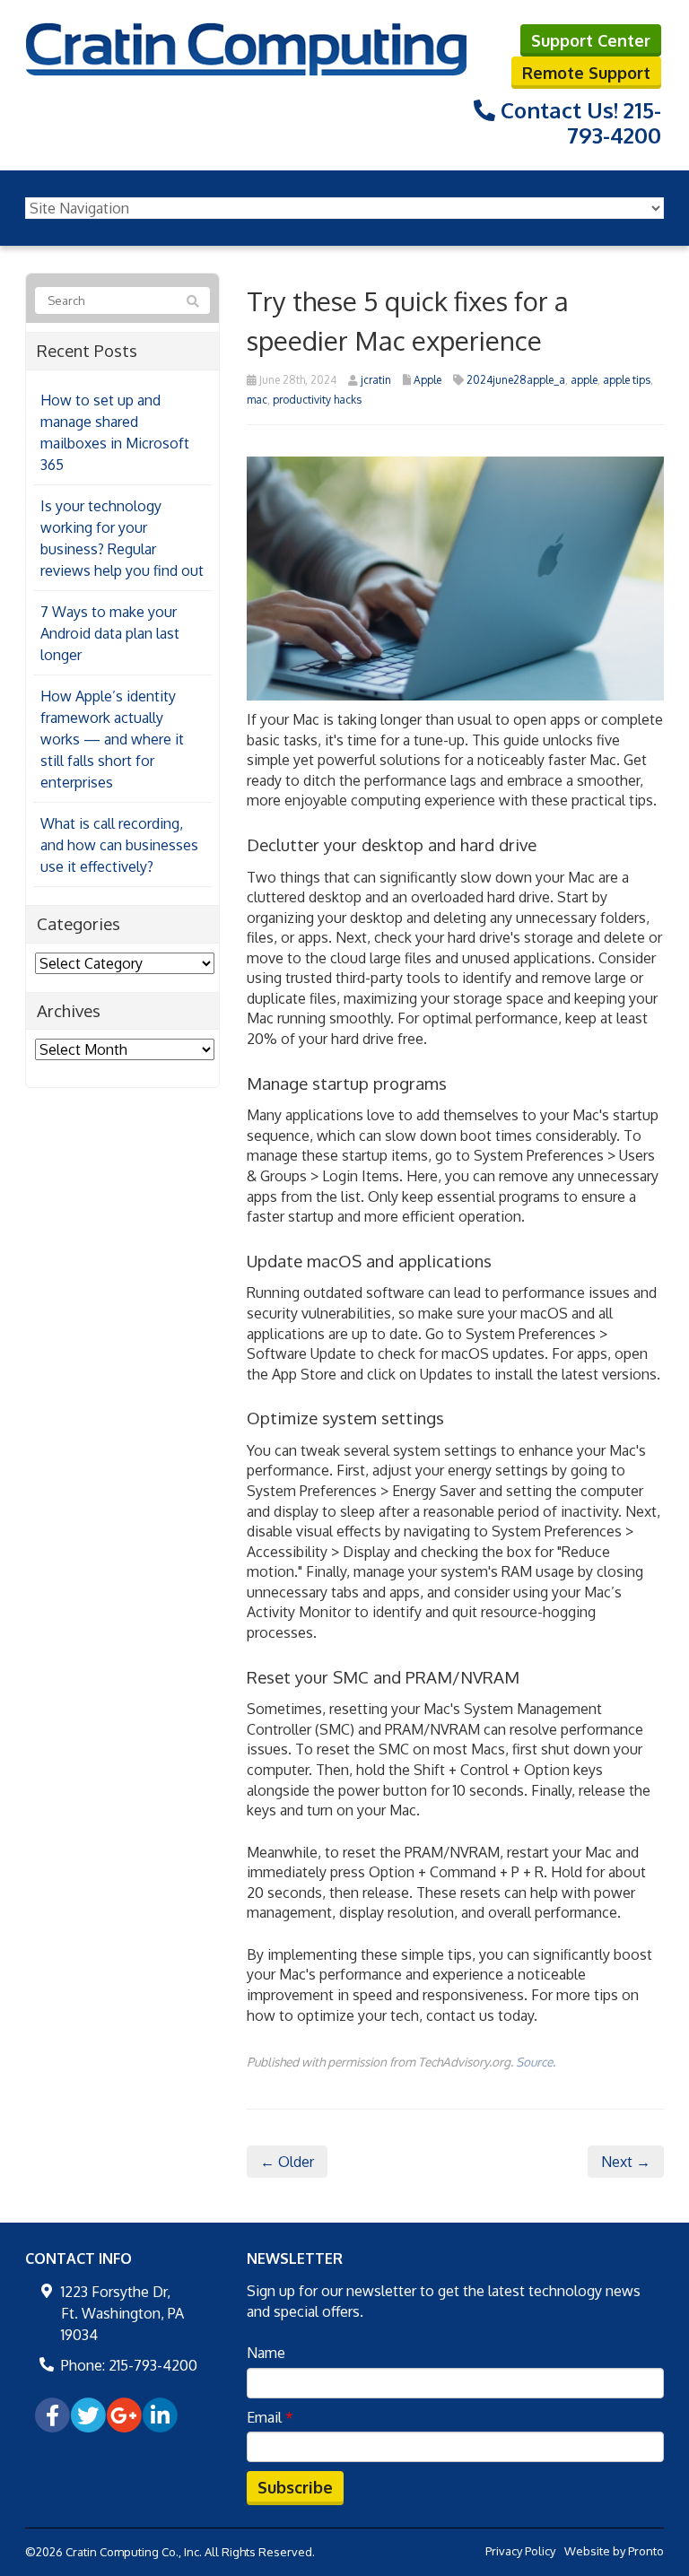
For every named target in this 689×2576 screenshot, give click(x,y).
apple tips (627, 380)
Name (266, 2353)
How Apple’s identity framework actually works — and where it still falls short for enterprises (112, 739)
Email (270, 2417)
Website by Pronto (614, 2551)
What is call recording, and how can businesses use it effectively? (119, 845)
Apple (427, 380)
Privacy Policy (520, 2551)
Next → (626, 2162)
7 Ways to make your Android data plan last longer (110, 633)
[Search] (193, 301)
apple (584, 380)
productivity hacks (317, 400)
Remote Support (586, 73)
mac (257, 400)
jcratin (376, 380)
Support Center (591, 40)
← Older (287, 2162)
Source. (536, 2062)
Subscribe (295, 2487)
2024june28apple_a (516, 380)
